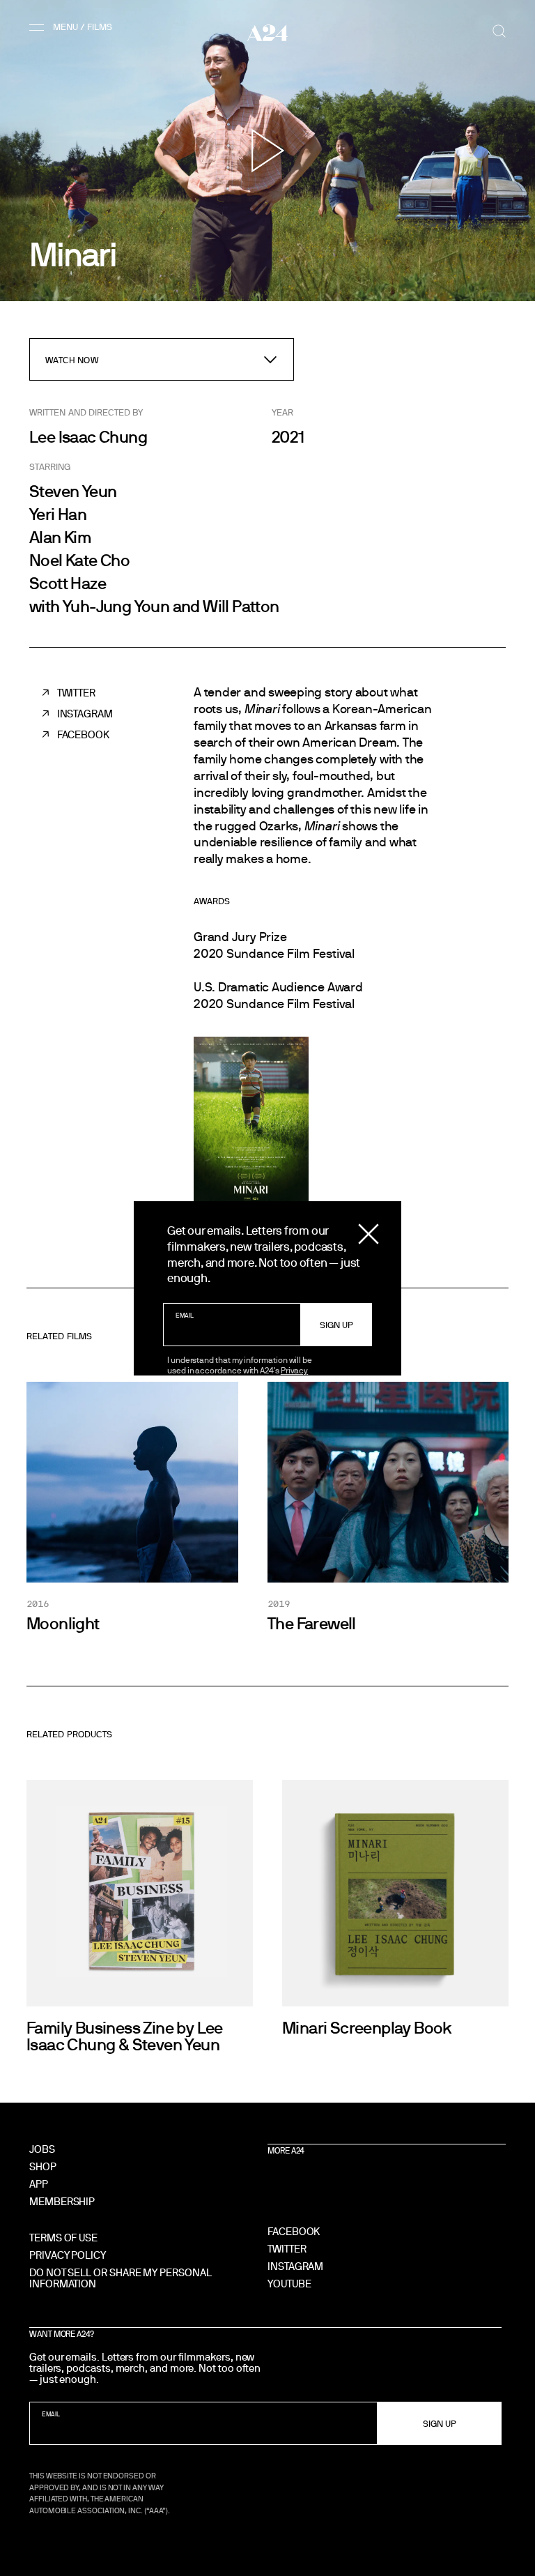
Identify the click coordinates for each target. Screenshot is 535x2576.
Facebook (83, 734)
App (39, 2184)
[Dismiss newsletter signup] (369, 1234)
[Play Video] (268, 151)
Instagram (85, 714)
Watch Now (72, 360)
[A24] (267, 33)
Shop (43, 2166)
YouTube (289, 2284)
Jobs (42, 2149)
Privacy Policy (68, 2255)
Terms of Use (63, 2238)
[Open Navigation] (73, 27)
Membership (62, 2201)
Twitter (76, 693)
